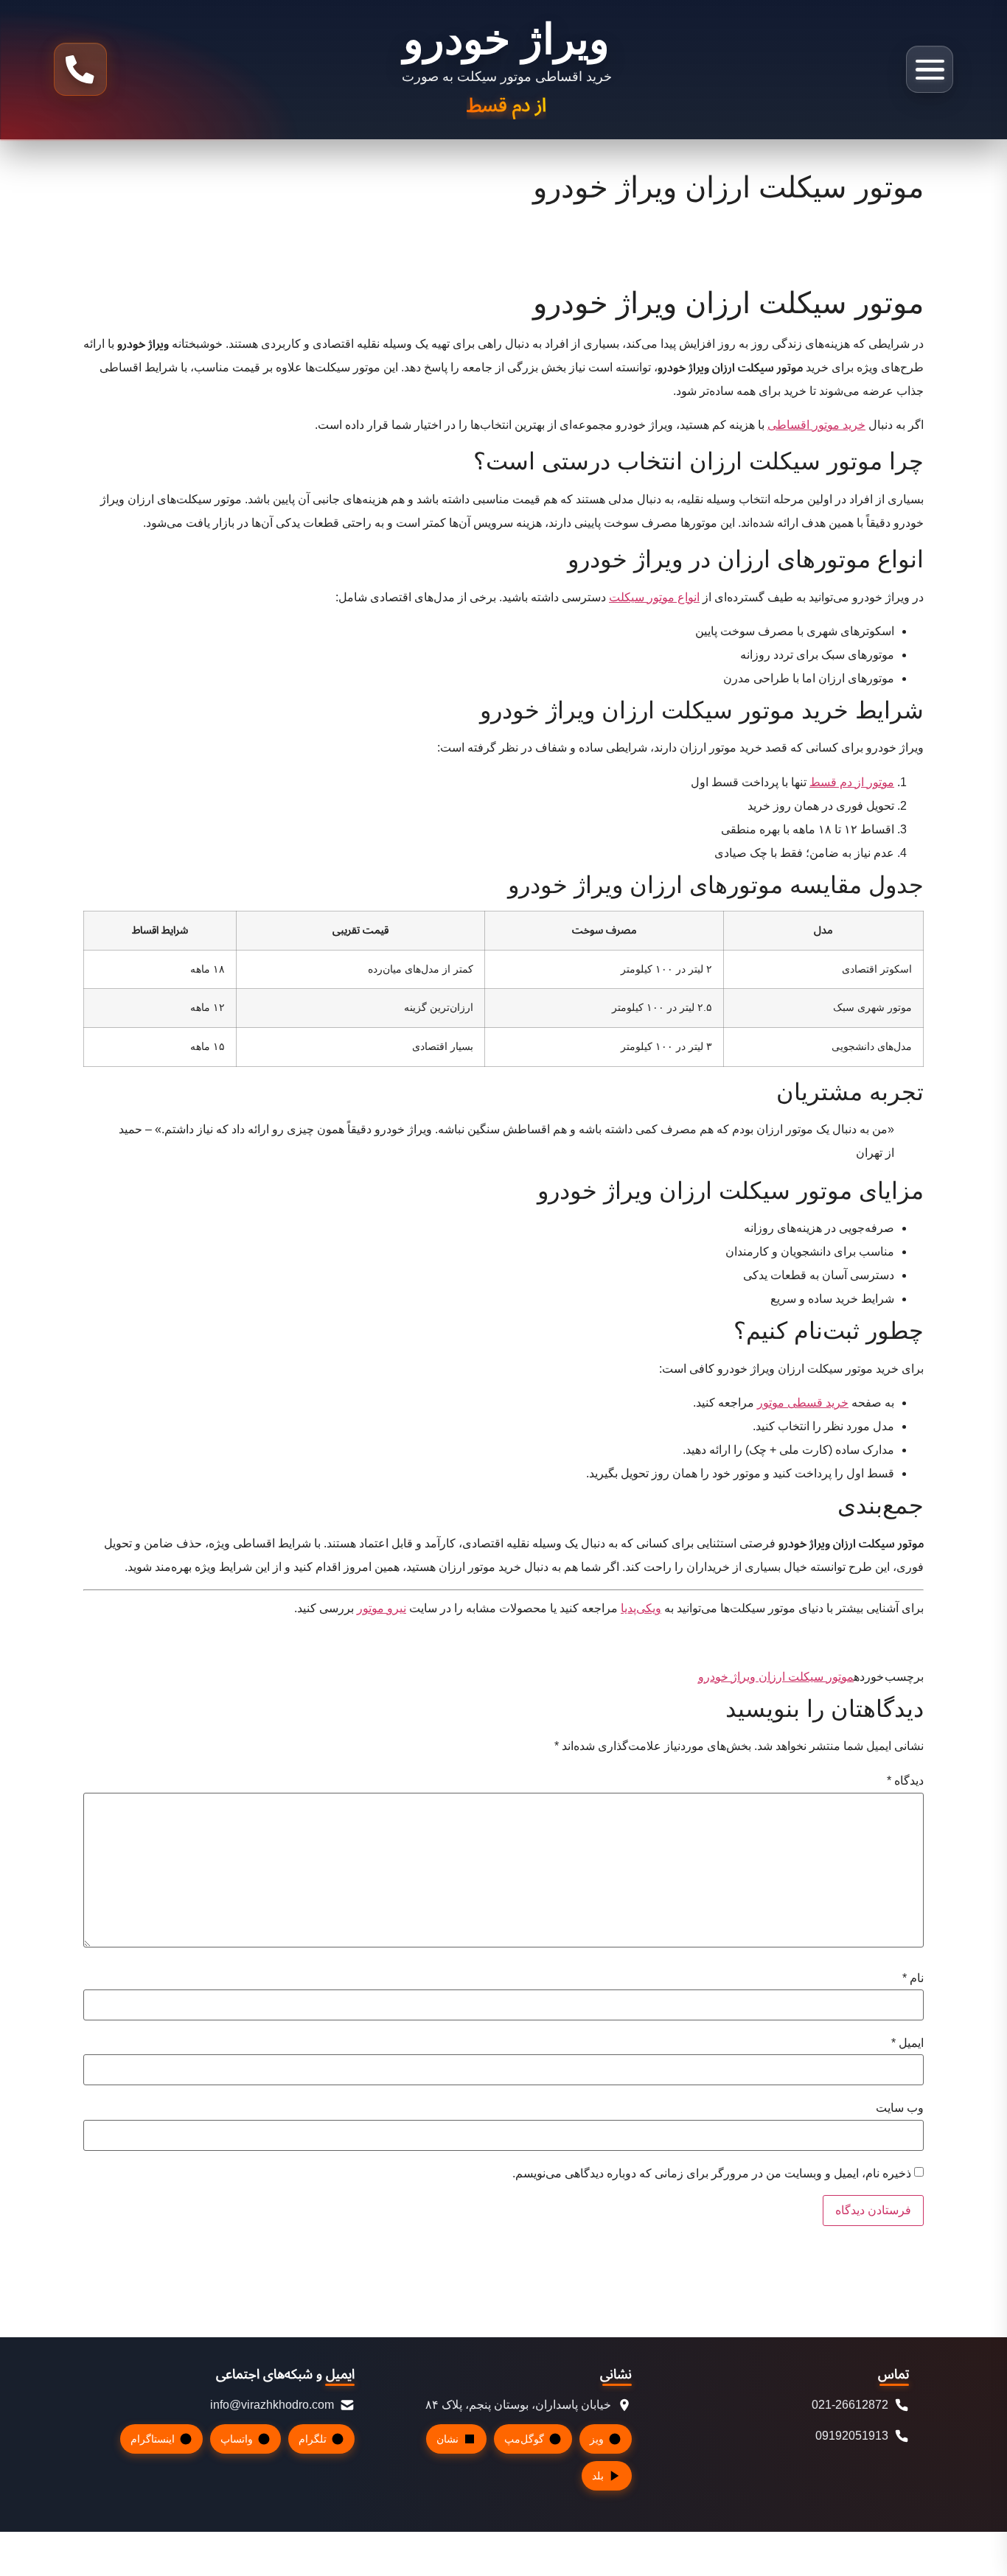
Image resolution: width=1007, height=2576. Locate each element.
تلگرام (313, 2439)
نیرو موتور (381, 1608)
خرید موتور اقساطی (816, 425)
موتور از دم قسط (852, 782)
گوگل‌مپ (524, 2439)
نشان (447, 2439)
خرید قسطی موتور (803, 1403)
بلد (598, 2476)
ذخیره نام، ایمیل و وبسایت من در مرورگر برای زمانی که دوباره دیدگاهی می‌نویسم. (712, 2174)
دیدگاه (905, 1781)
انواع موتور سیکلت (654, 597)
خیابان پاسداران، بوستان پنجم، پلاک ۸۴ (518, 2405)
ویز (597, 2439)
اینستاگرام (153, 2439)
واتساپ (237, 2439)
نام (913, 1978)
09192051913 (852, 2436)
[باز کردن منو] (930, 69)
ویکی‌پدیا (641, 1608)
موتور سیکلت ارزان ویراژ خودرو (776, 1677)
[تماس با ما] (80, 69)
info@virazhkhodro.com (272, 2405)
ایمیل (907, 2043)
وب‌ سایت (900, 2108)
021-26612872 (850, 2405)
